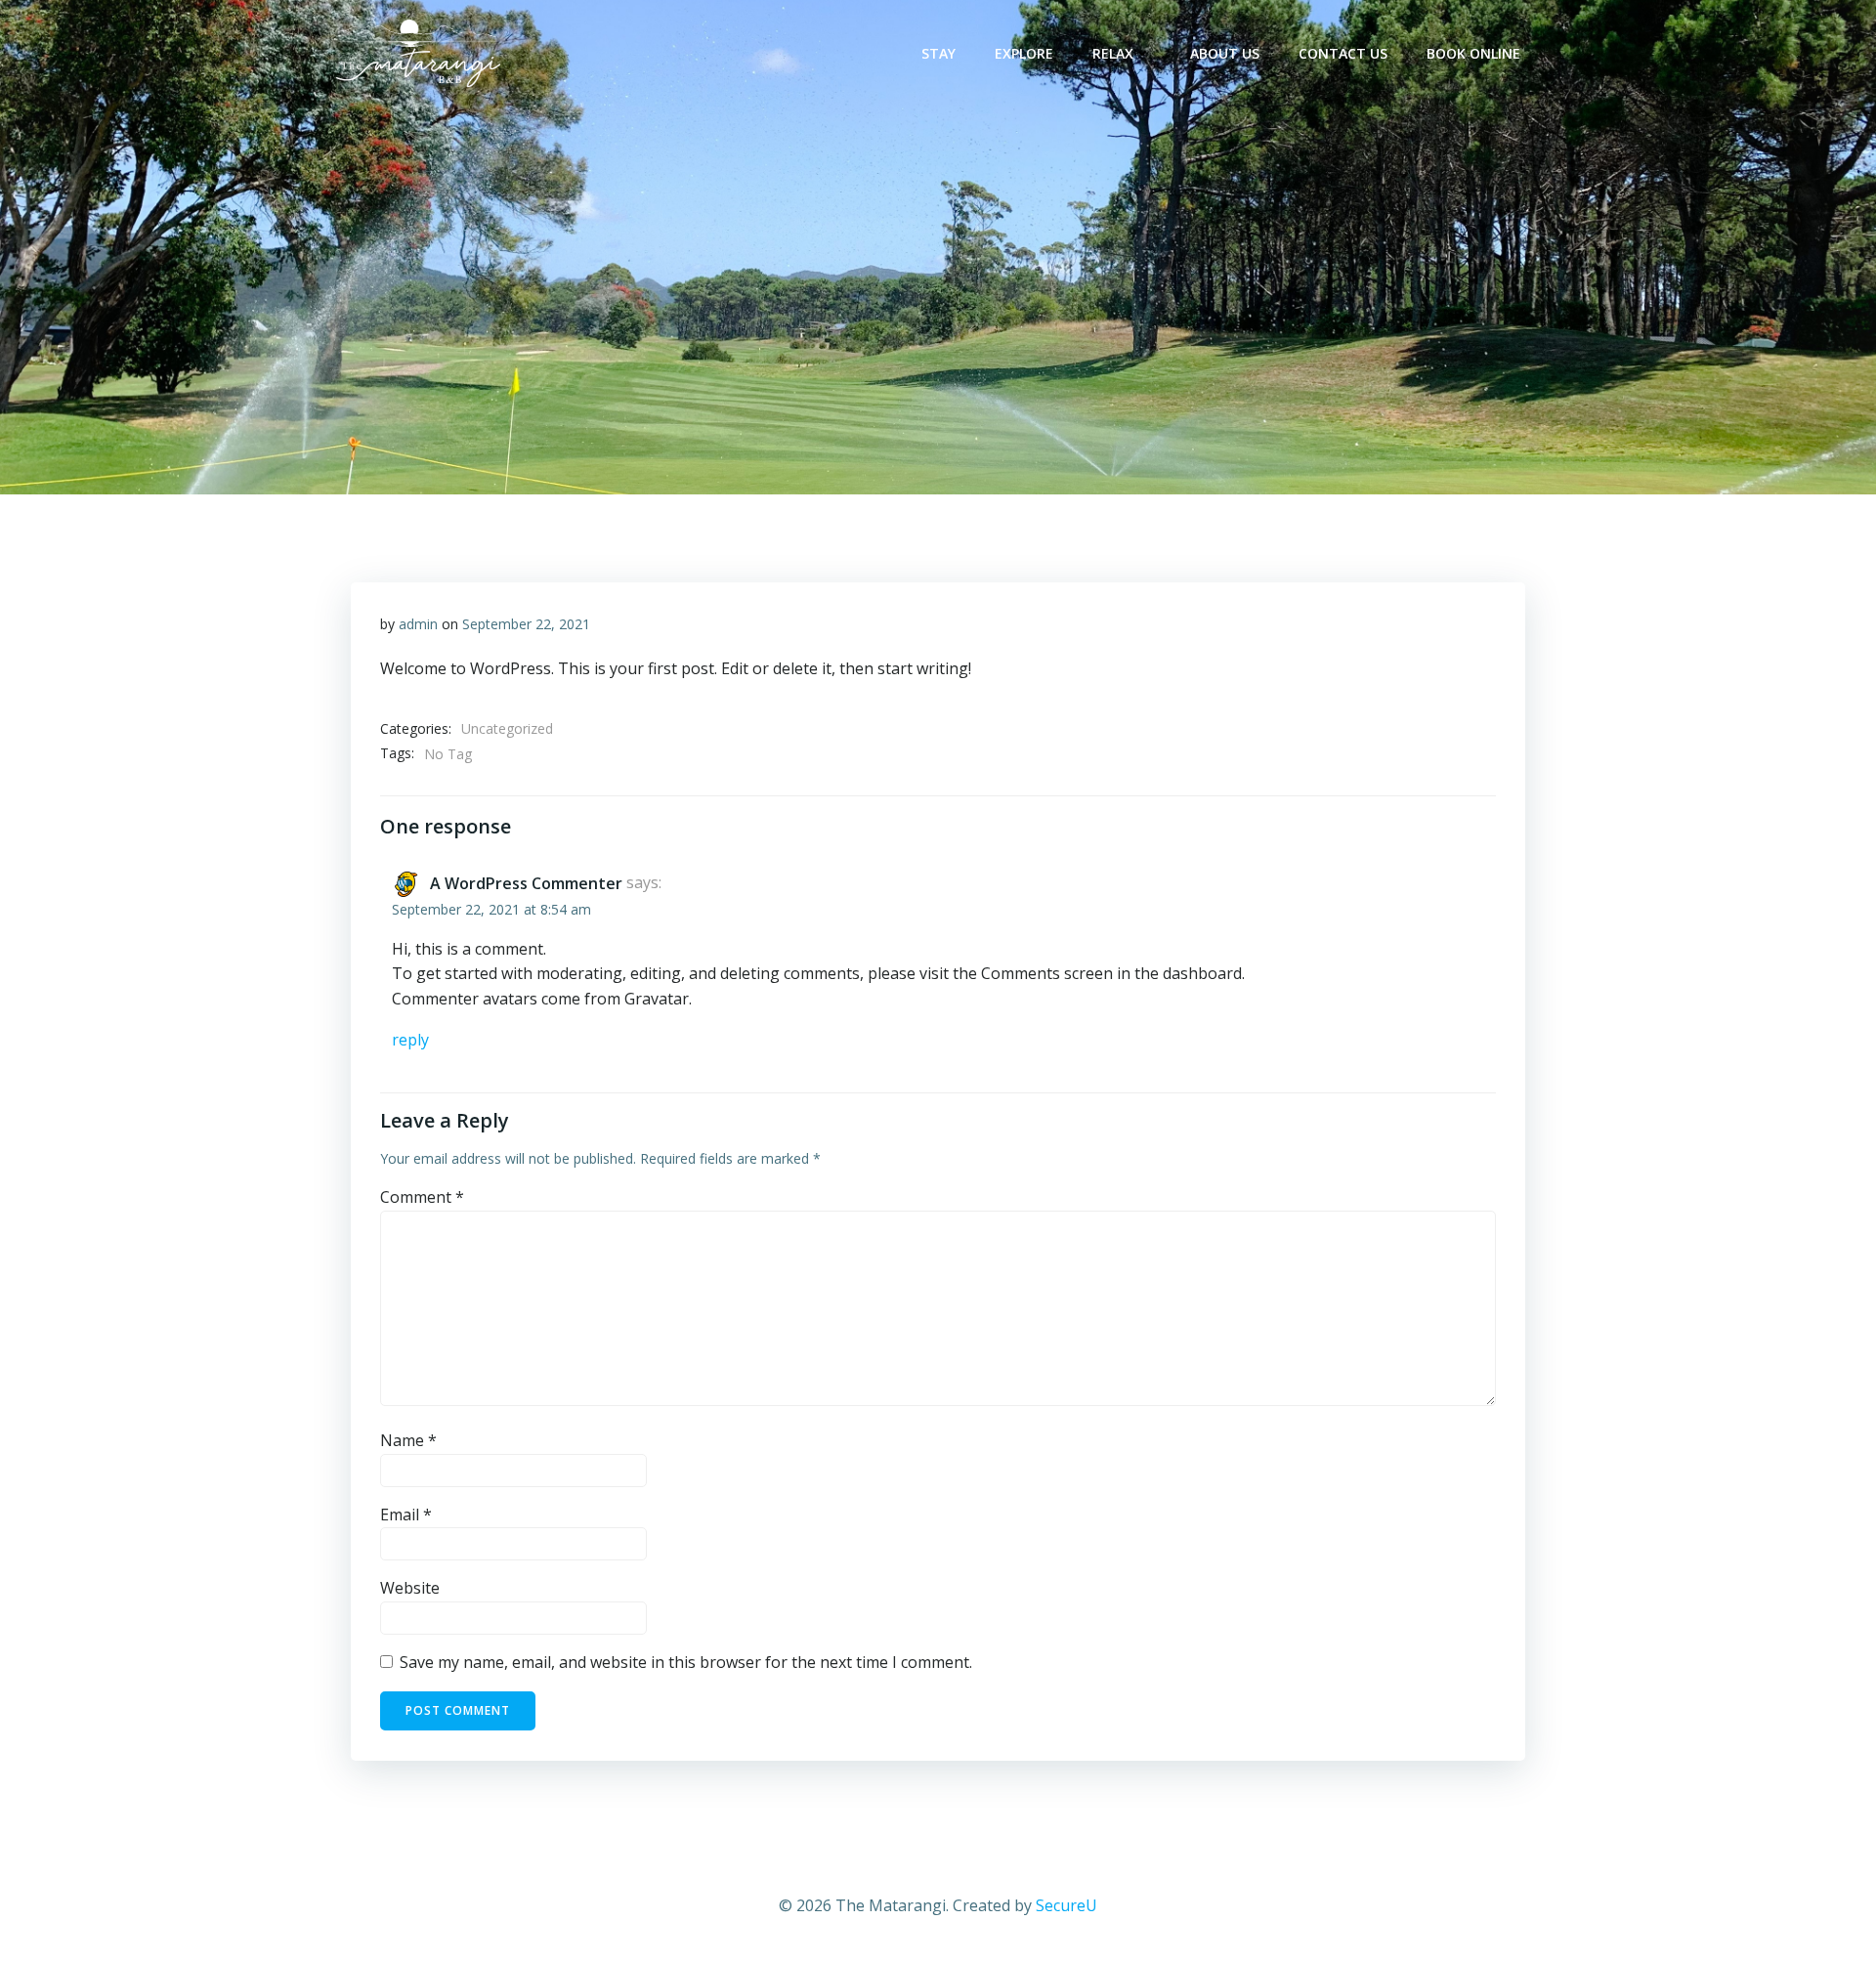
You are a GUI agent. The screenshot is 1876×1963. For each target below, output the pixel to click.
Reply (410, 1040)
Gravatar (657, 999)
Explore (1024, 53)
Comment (422, 1197)
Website (410, 1588)
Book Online (1473, 53)
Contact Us (1343, 53)
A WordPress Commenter (526, 883)
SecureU (1066, 1905)
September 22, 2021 (526, 624)
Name (408, 1440)
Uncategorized (507, 728)
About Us (1225, 53)
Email (406, 1515)
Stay (938, 53)
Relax (1113, 53)
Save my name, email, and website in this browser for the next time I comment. (686, 1662)
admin (418, 624)
